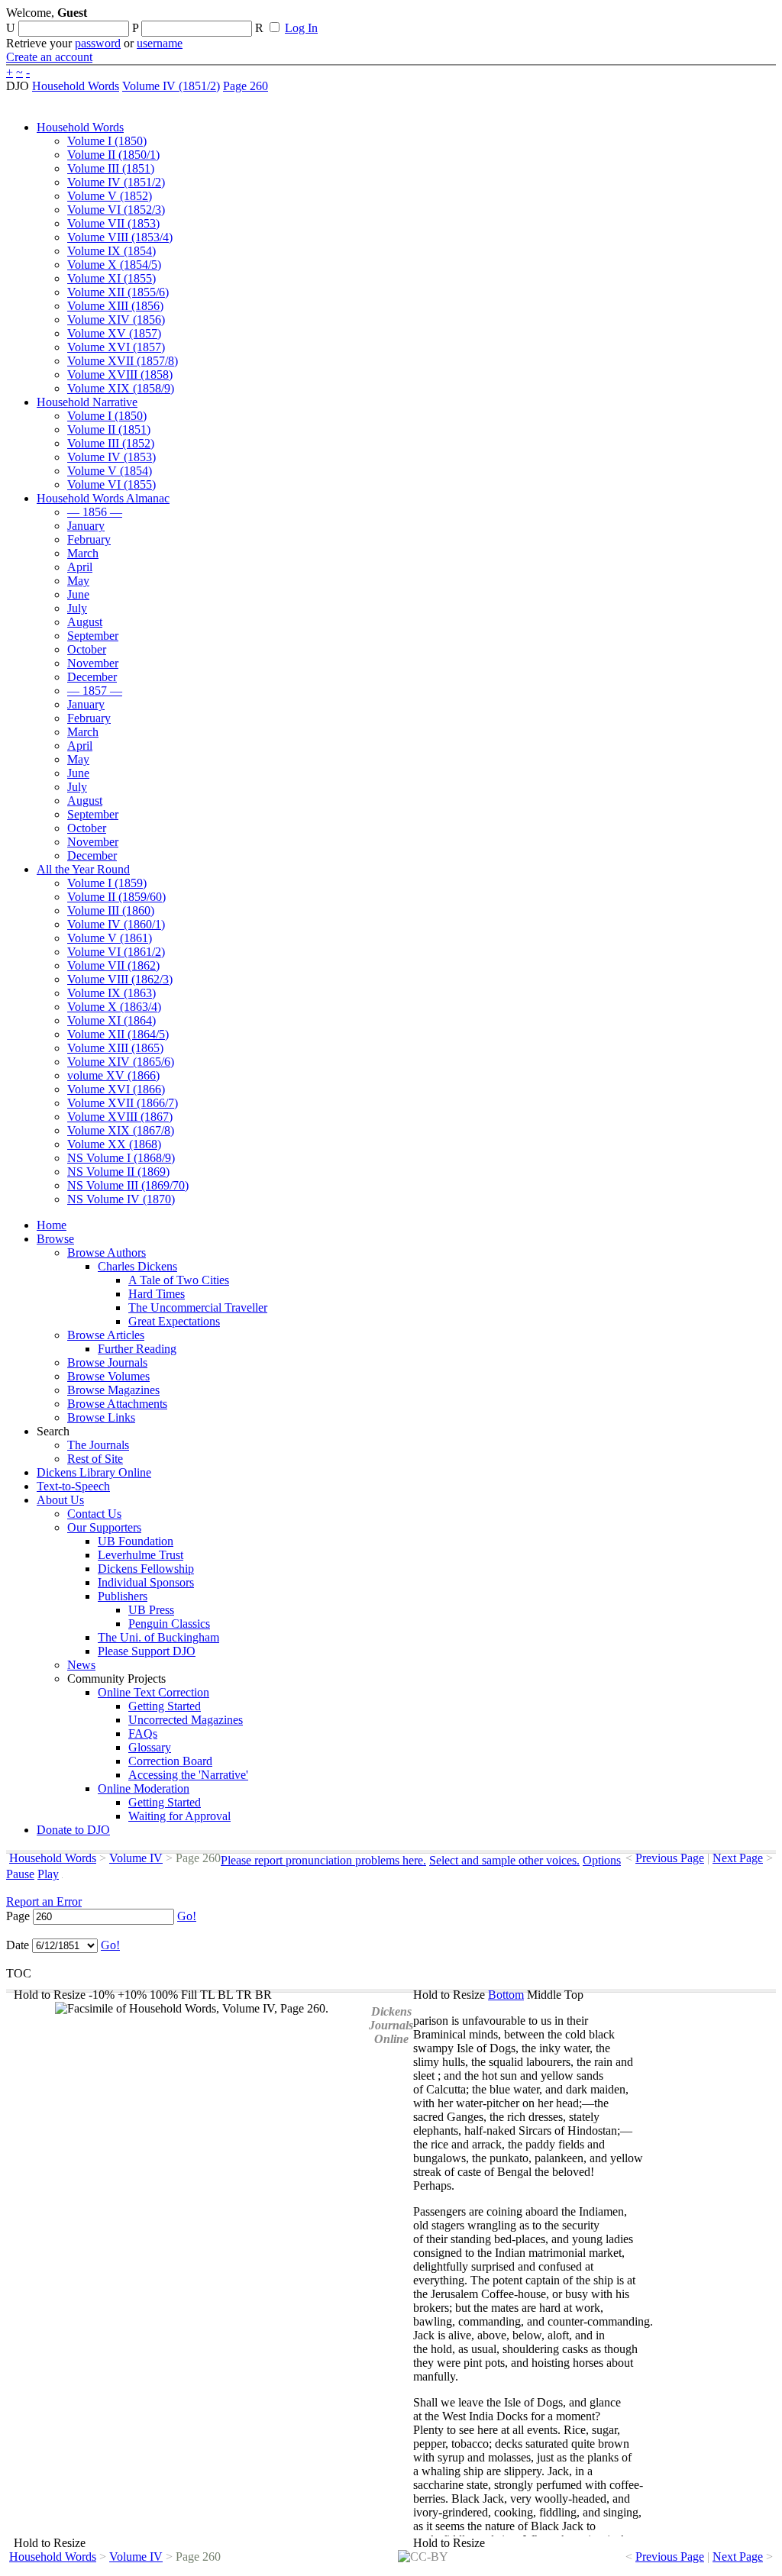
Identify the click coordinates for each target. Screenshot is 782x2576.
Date (18, 1945)
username (160, 43)
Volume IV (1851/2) (171, 86)
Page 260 (246, 86)
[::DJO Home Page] (57, 31)
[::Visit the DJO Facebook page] (475, 18)
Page (18, 1916)
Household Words (76, 86)
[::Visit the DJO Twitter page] (501, 18)
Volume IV (136, 1858)
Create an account (49, 57)
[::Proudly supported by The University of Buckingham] (697, 19)
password (98, 43)
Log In (301, 28)
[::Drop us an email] (529, 18)
